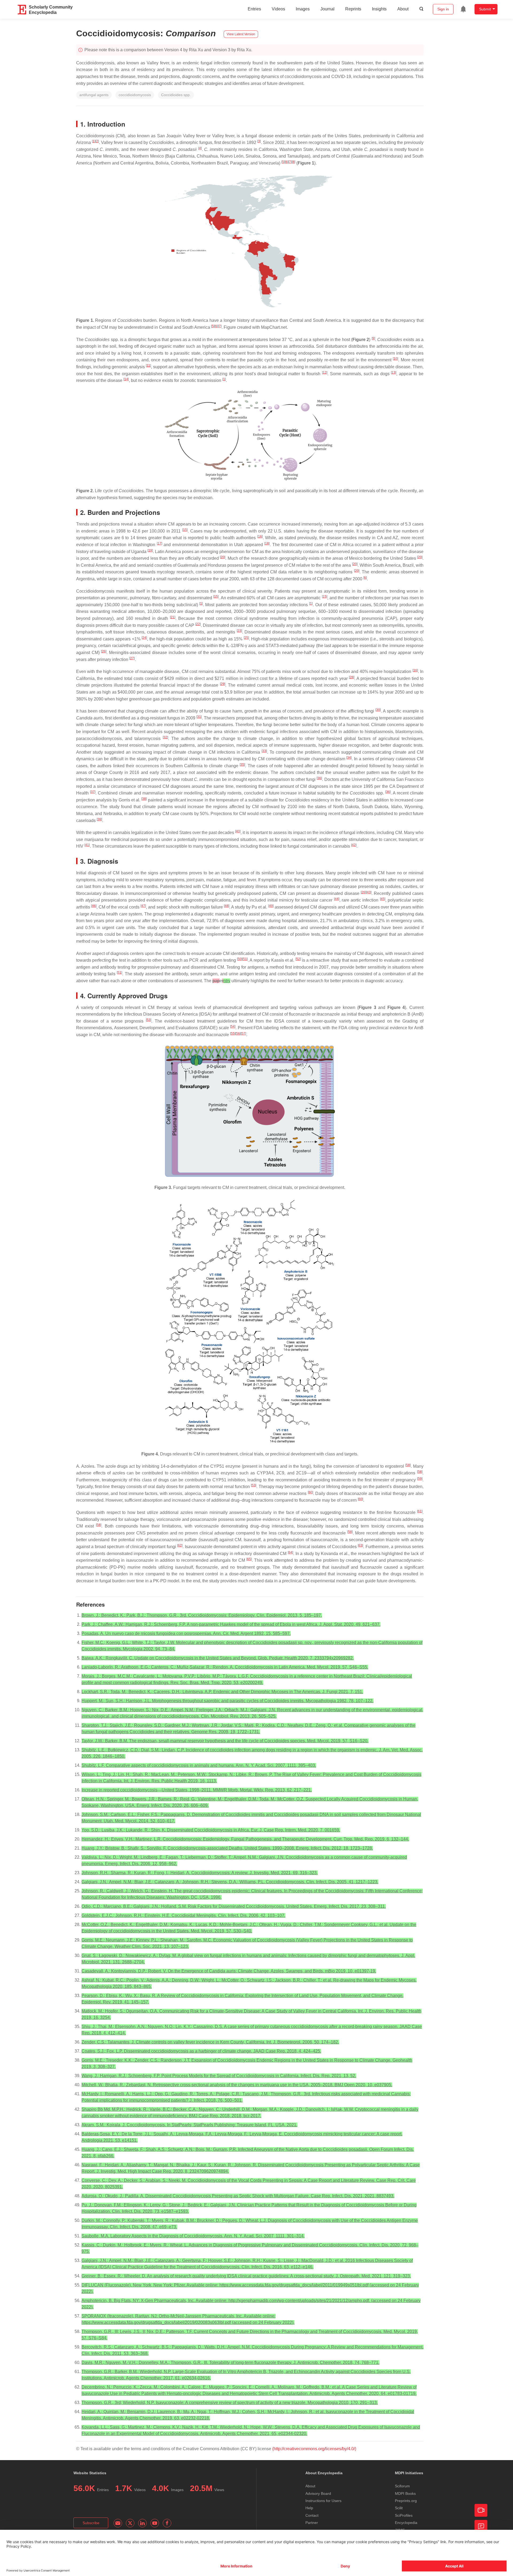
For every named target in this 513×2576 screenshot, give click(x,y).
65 (249, 1559)
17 (160, 543)
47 (143, 906)
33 (264, 751)
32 (165, 737)
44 (337, 899)
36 (319, 778)
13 (394, 373)
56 (238, 1033)
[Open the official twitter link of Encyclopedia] (130, 2523)
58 (408, 1465)
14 (126, 379)
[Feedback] (481, 2526)
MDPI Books (405, 2493)
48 (227, 906)
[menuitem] (463, 9)
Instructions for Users (323, 2501)
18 (267, 543)
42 (354, 845)
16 (260, 537)
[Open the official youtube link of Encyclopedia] (155, 2523)
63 (360, 1545)
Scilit (399, 2508)
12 (325, 373)
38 (144, 799)
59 (420, 1479)
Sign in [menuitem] (443, 9)
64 (290, 1552)
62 (180, 1545)
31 (199, 717)
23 (239, 631)
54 (233, 1027)
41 (87, 845)
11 (148, 366)
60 (310, 1492)
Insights (379, 9)
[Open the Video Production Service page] (481, 2510)
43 (369, 892)
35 (242, 765)
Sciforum (402, 2486)
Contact (312, 2515)
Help (309, 2508)
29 (223, 684)
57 (243, 1033)
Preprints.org (406, 2501)
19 (150, 550)
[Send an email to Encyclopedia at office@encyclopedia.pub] (118, 2523)
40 (238, 831)
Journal (327, 9)
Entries (254, 9)
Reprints (353, 9)
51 (245, 959)
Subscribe (91, 2523)
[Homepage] (22, 10)
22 (198, 624)
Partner (312, 2523)
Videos (278, 9)
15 (185, 530)
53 (149, 1020)
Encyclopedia (406, 2523)
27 (132, 658)
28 (352, 677)
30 (378, 710)
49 (271, 906)
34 (349, 758)
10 (395, 359)
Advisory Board (318, 2493)
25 (246, 638)
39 (99, 819)
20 (223, 557)
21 (173, 617)
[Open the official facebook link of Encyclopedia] (167, 2523)
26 (104, 651)
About (403, 9)
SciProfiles (404, 2515)
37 (93, 792)
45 (383, 899)
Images (303, 9)
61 (420, 1511)
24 (144, 638)
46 (94, 906)
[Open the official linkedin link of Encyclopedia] (142, 2523)
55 (233, 1033)
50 (240, 959)
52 (298, 959)
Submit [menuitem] (485, 9)
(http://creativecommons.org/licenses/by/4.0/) (314, 2449)
